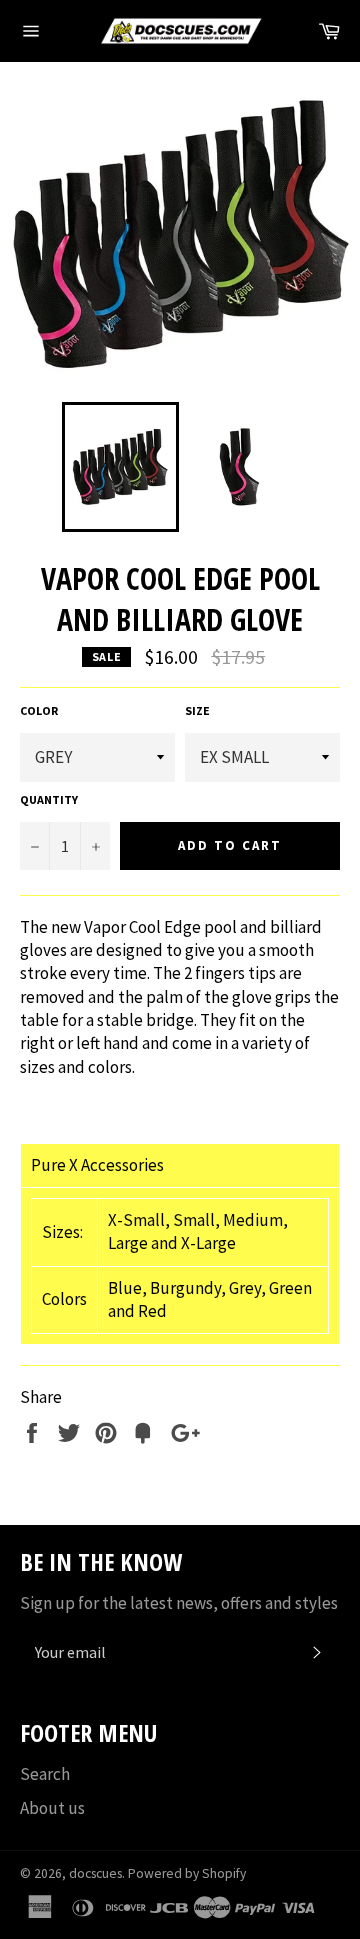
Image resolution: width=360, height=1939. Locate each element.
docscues (95, 1873)
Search (45, 1774)
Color (39, 710)
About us (52, 1808)
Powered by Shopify (187, 1873)
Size (197, 710)
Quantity (49, 799)
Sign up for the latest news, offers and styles (179, 1603)
